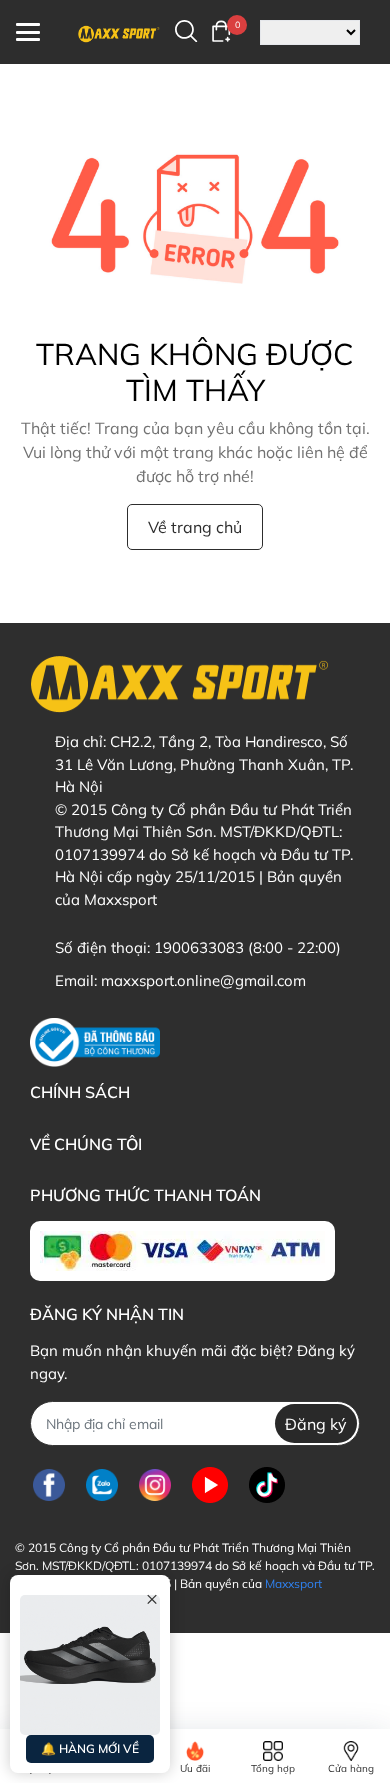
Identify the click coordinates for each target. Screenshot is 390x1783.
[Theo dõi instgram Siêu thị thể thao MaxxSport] (155, 1484)
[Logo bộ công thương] (95, 1042)
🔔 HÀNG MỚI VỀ (90, 1748)
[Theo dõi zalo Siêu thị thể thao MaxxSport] (102, 1484)
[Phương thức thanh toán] (182, 1251)
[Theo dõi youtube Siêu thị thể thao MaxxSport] (210, 1484)
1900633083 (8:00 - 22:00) (247, 947)
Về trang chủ (195, 527)
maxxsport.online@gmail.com (203, 980)
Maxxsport (293, 1583)
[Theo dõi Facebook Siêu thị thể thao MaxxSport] (49, 1484)
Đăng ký (316, 1424)
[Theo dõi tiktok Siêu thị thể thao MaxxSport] (267, 1484)
